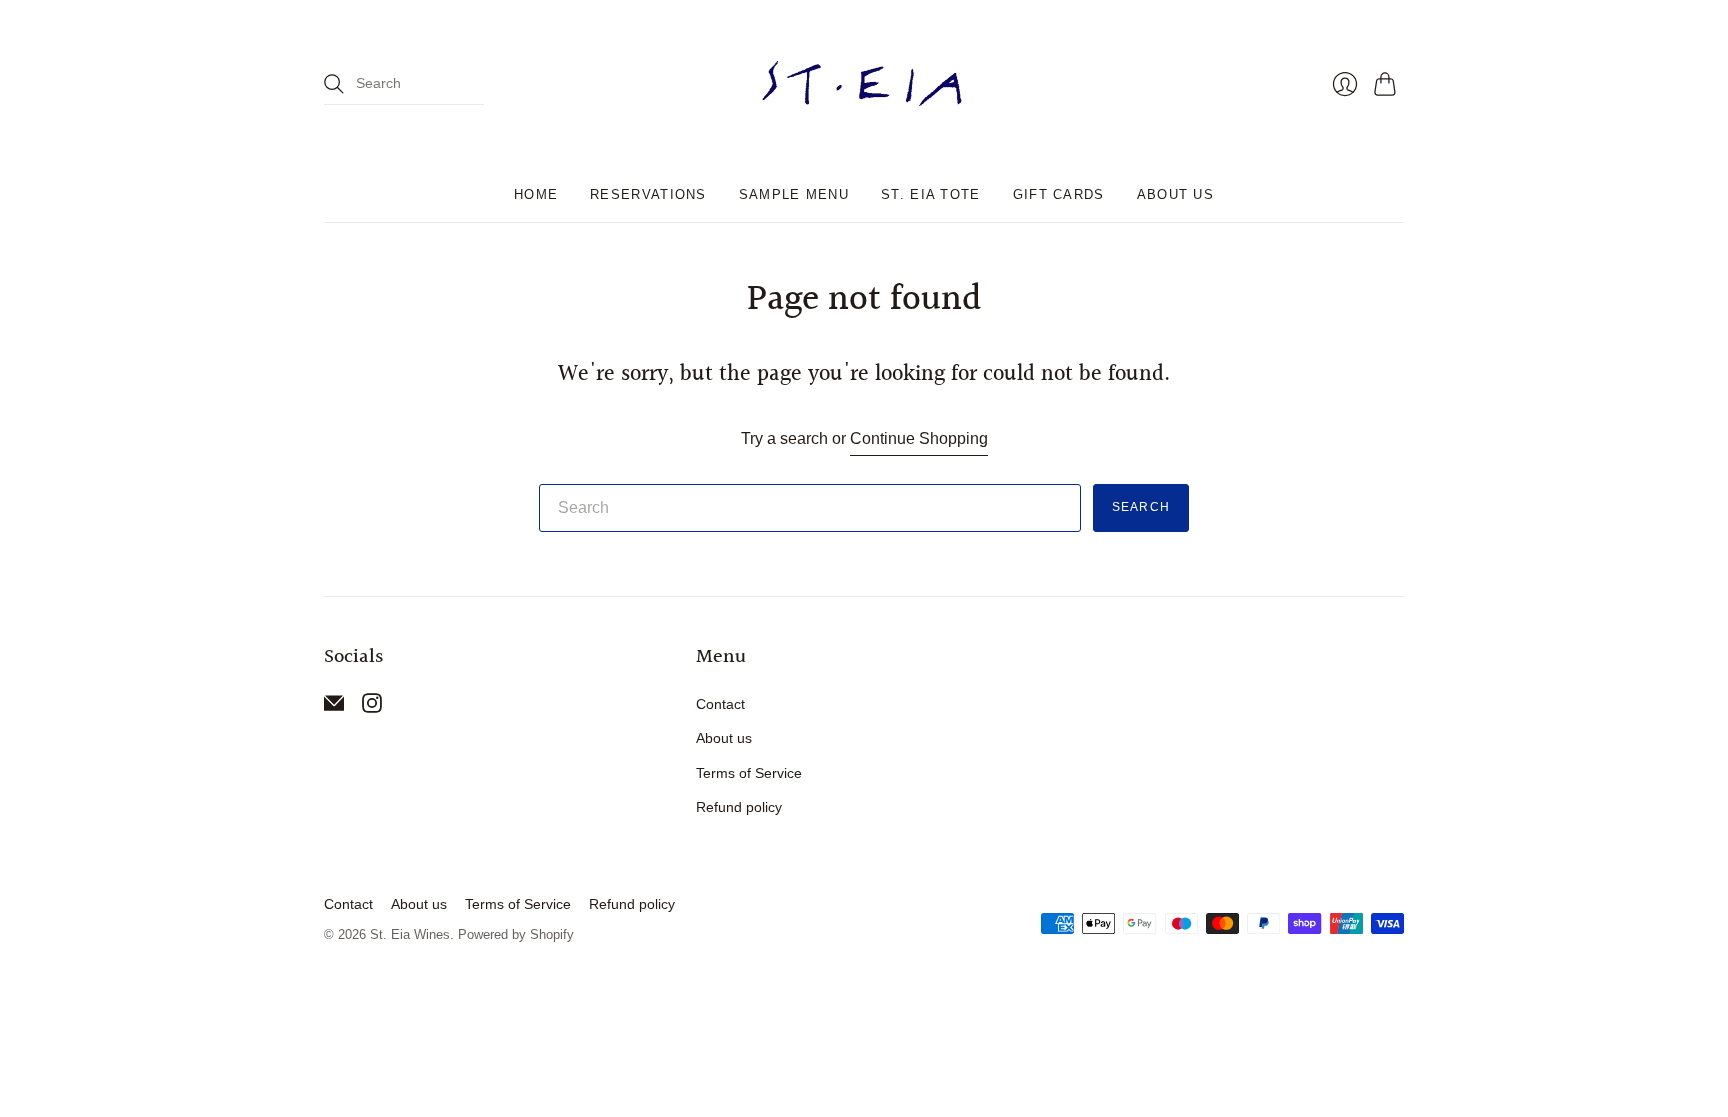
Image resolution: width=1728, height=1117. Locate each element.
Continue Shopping (919, 438)
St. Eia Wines (410, 934)
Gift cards (1059, 194)
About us (1175, 194)
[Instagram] (372, 707)
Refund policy (739, 807)
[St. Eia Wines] (864, 84)
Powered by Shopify (516, 934)
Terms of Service (749, 773)
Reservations (648, 194)
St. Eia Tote (931, 194)
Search (1141, 507)
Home (536, 194)
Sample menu (794, 194)
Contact (720, 704)
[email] (334, 707)
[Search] (334, 84)
